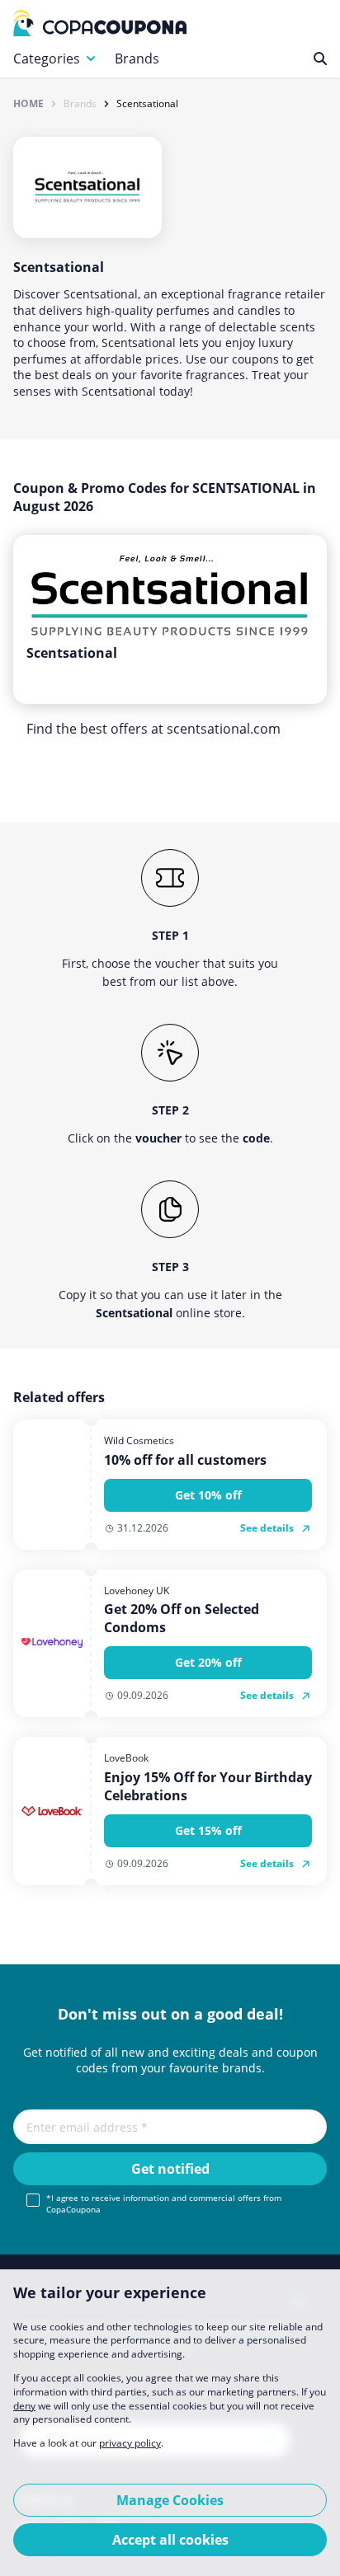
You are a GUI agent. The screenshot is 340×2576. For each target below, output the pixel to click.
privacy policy (130, 2443)
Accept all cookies (170, 2540)
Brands (137, 59)
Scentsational (147, 104)
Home (28, 104)
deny (24, 2406)
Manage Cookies (170, 2500)
